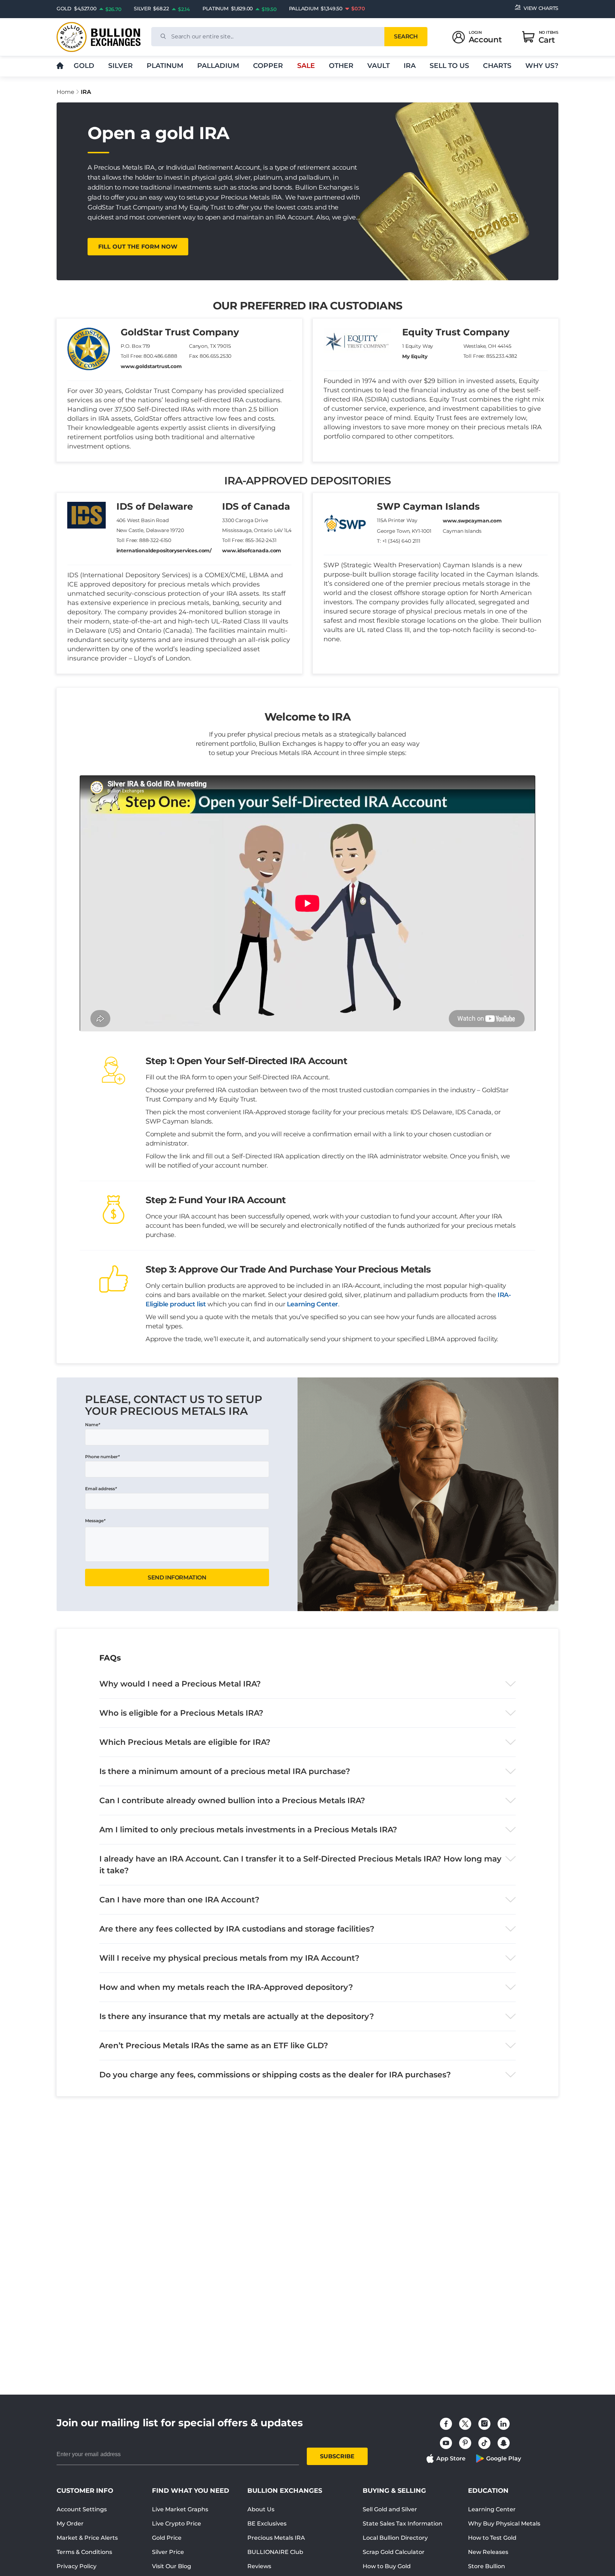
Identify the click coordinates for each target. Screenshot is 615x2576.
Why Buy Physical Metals (504, 2524)
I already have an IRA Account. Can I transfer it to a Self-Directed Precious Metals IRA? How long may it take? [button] (300, 1865)
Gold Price (167, 2538)
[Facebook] (446, 2424)
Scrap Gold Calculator (394, 2552)
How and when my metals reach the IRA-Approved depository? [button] (226, 1987)
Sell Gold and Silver (390, 2509)
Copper (268, 66)
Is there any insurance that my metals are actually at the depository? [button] (237, 2016)
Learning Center (312, 1304)
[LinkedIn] (504, 2424)
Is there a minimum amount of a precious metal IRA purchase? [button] (225, 1771)
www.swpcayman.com (472, 521)
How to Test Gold (492, 2538)
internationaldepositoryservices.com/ (164, 551)
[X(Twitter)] (465, 2424)
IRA (410, 66)
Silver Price (168, 2552)
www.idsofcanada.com (252, 551)
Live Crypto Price (177, 2524)
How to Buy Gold (387, 2566)
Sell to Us (449, 66)
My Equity (415, 356)
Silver (120, 66)
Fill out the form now (138, 247)
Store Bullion (487, 2566)
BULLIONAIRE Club (275, 2552)
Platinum (165, 66)
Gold (84, 66)
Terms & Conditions (84, 2552)
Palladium (218, 66)
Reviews (259, 2566)
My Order (70, 2524)
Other (341, 66)
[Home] (60, 66)
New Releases (488, 2552)
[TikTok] (484, 2443)
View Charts (541, 8)
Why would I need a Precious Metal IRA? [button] (180, 1684)
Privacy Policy (77, 2566)
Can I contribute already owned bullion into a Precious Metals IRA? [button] (232, 1800)
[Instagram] (484, 2424)
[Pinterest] (465, 2443)
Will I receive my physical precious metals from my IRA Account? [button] (229, 1958)
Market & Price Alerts (87, 2538)
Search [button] (406, 36)
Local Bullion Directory (395, 2538)
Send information (177, 1578)
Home (65, 92)
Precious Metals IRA (276, 2538)
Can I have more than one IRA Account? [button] (179, 1900)
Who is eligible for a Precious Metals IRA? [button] (181, 1713)
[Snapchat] (504, 2443)
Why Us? (542, 66)
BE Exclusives (267, 2524)
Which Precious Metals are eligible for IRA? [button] (185, 1742)
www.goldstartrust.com (151, 366)
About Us (261, 2509)
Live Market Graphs (180, 2509)
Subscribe (337, 2456)
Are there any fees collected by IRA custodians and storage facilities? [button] (237, 1929)
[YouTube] (446, 2443)
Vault (379, 66)
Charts (497, 66)
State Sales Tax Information (403, 2524)
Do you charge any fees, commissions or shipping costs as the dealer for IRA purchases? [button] (275, 2075)
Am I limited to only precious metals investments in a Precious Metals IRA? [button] (248, 1830)
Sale (306, 66)
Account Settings (82, 2509)
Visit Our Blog (172, 2566)
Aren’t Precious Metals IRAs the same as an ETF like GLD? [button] (214, 2046)
